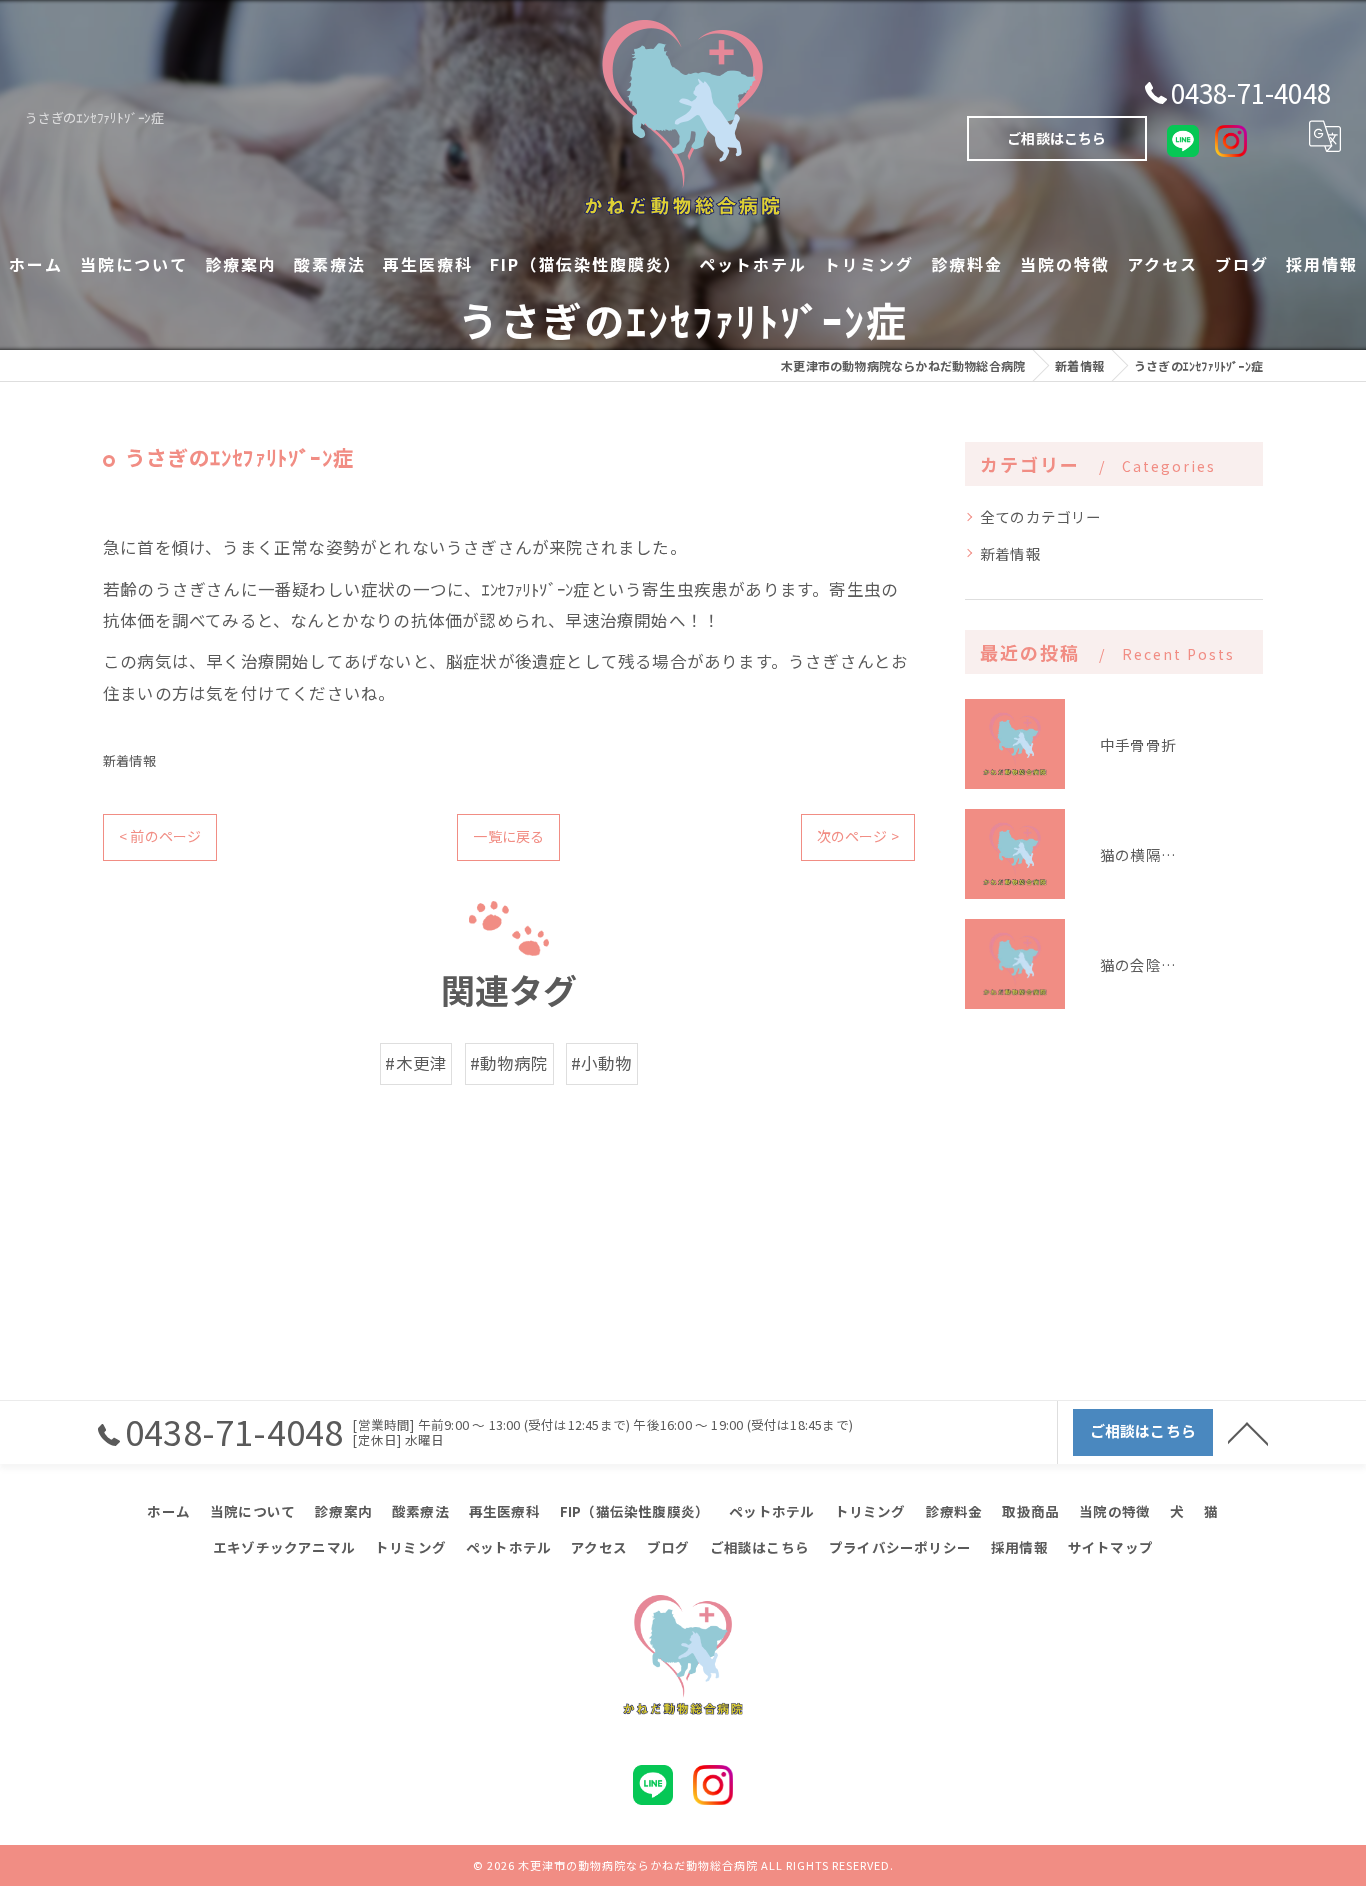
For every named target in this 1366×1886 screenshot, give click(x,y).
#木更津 (416, 1063)
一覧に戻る (508, 836)
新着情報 (129, 760)
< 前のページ (160, 836)
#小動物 (602, 1063)
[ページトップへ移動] (1248, 1432)
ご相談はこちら (1056, 138)
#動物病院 (509, 1063)
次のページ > (858, 836)
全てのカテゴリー (1041, 516)
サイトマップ (1110, 1547)
